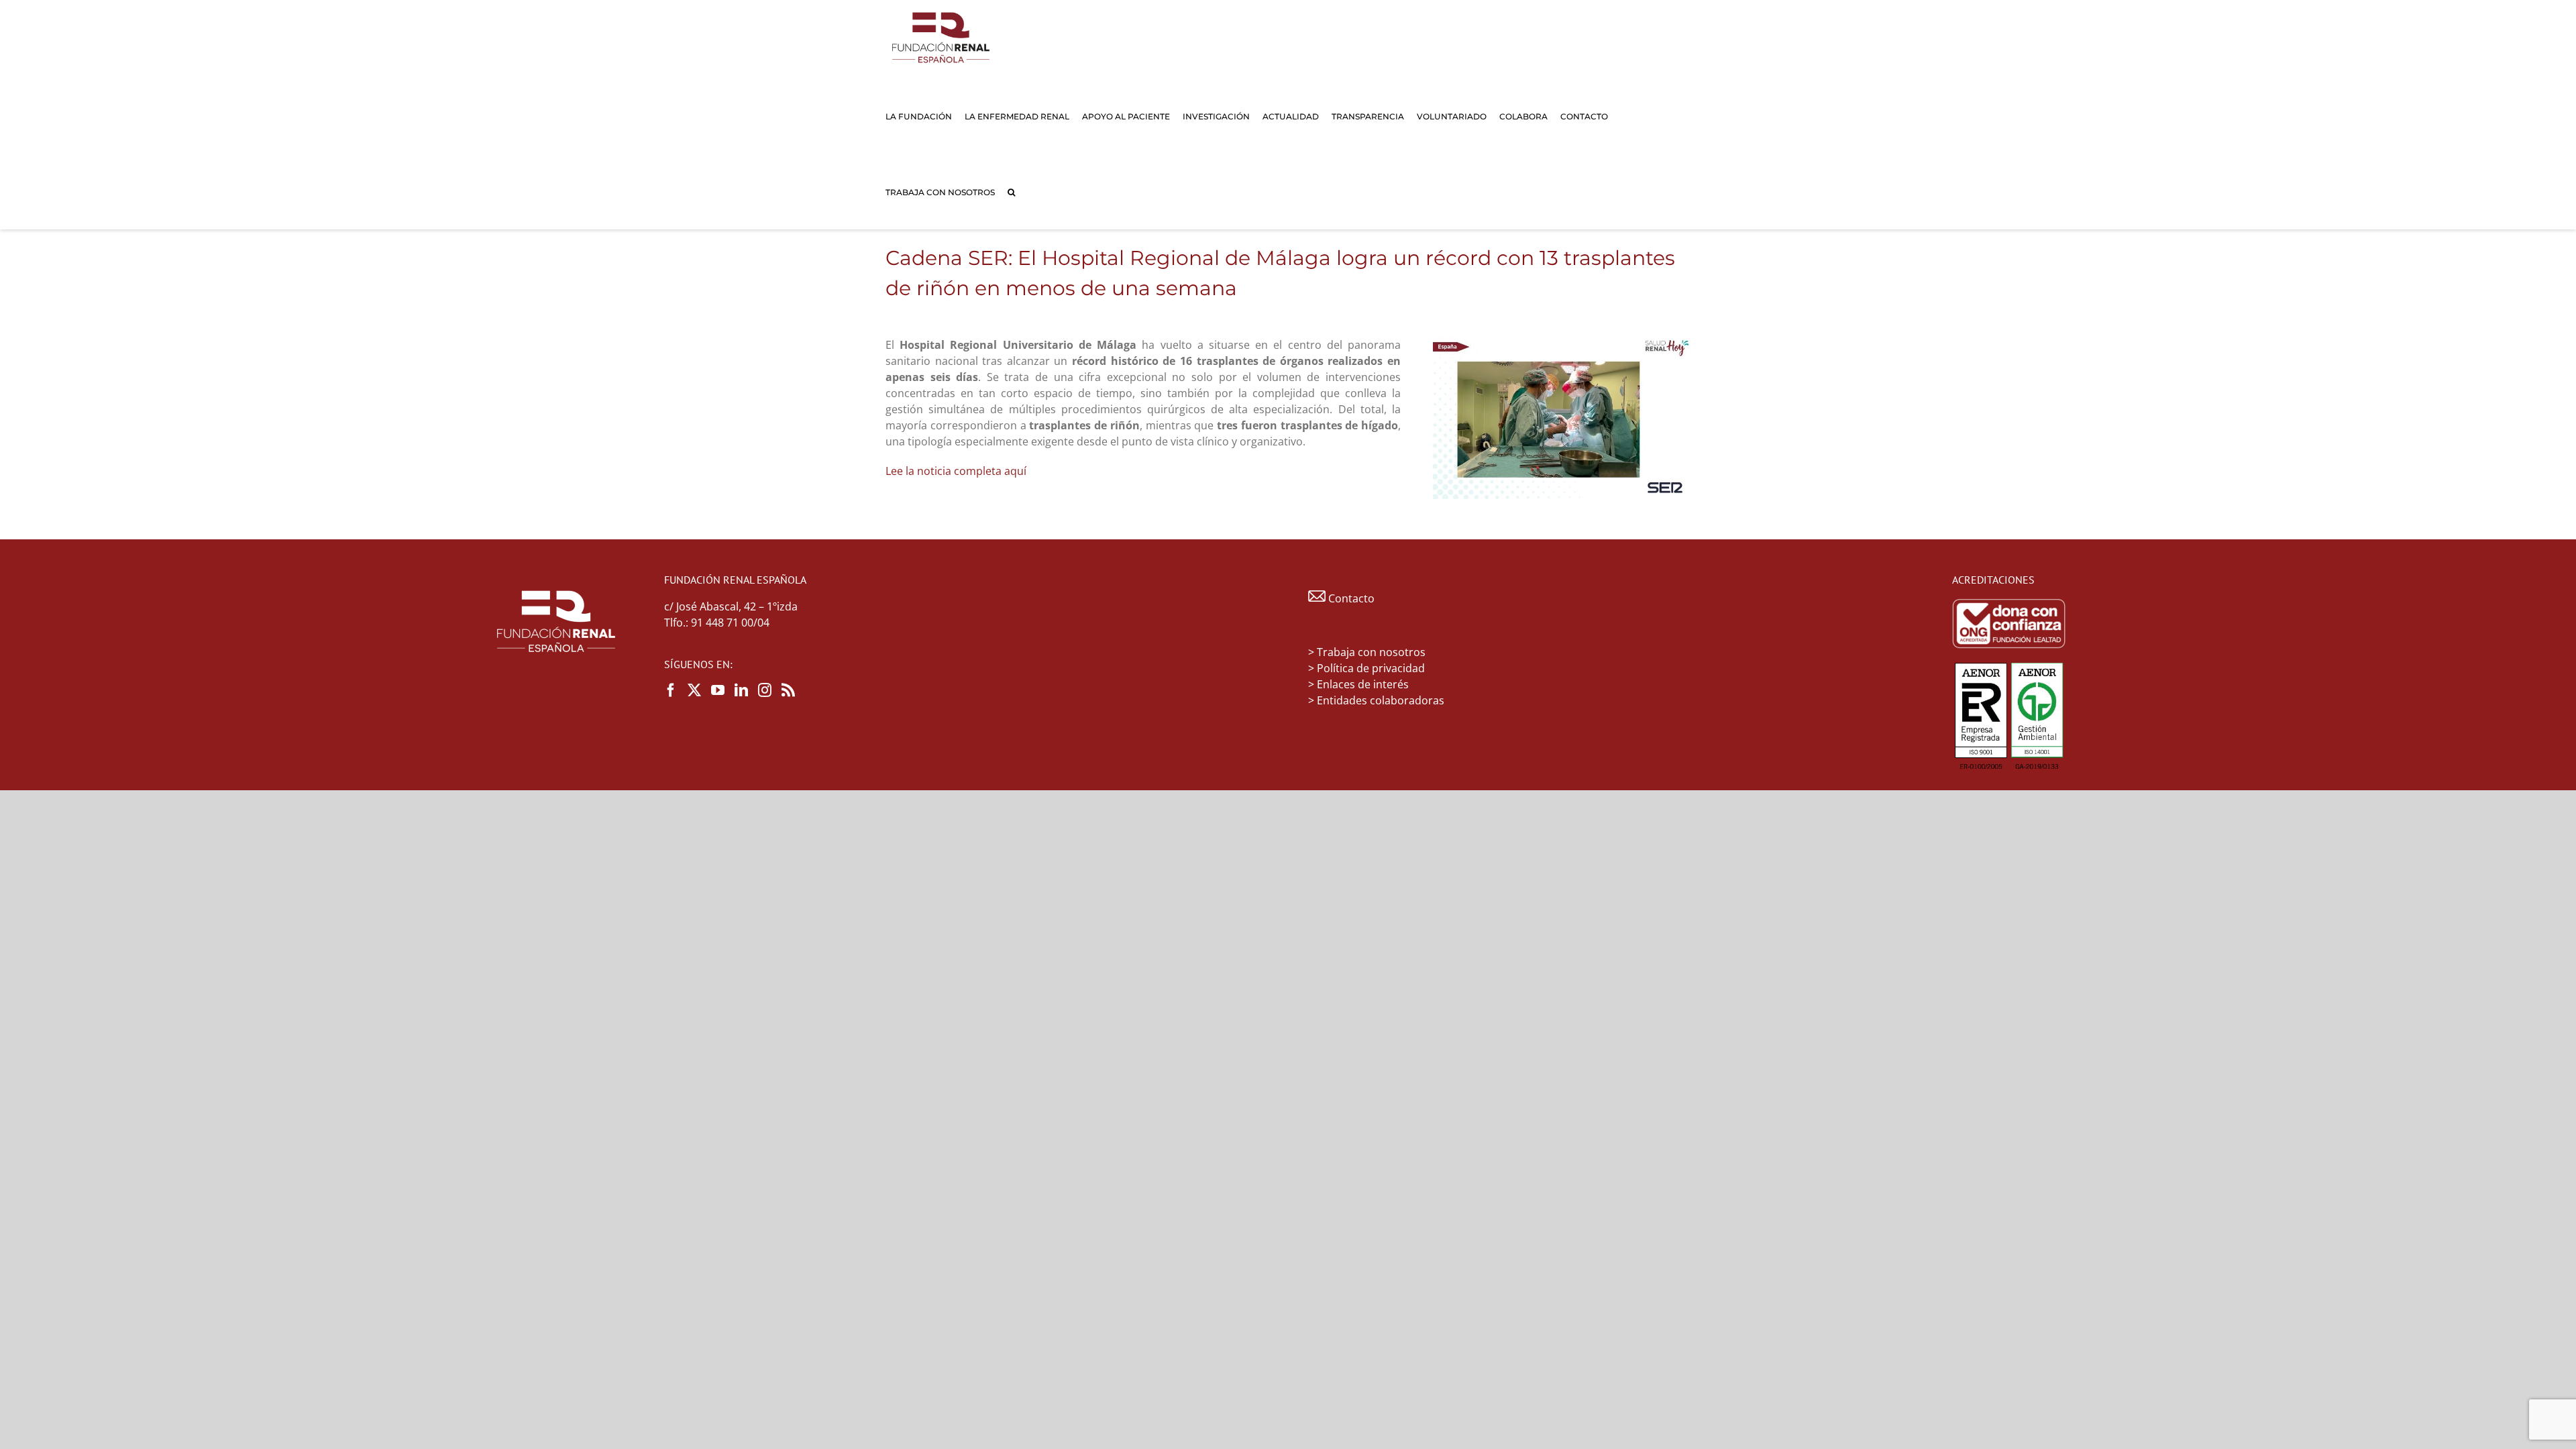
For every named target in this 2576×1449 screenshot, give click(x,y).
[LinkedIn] (741, 690)
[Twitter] (694, 690)
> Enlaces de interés (1358, 684)
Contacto (1350, 598)
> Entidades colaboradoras (1376, 700)
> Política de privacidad (1366, 668)
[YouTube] (718, 690)
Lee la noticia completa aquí (956, 471)
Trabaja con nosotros (1371, 652)
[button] (1011, 192)
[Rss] (788, 690)
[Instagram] (765, 690)
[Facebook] (671, 690)
